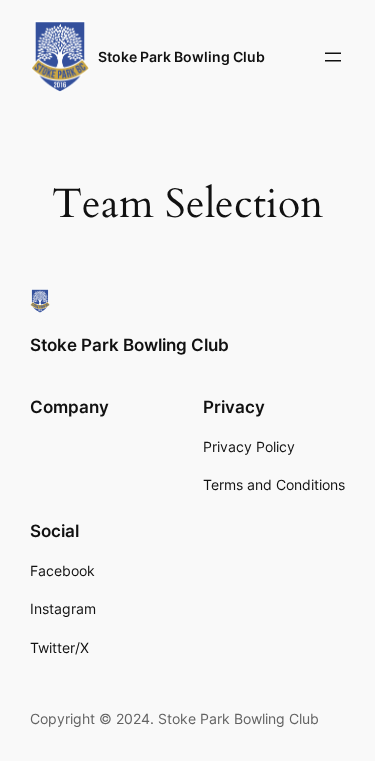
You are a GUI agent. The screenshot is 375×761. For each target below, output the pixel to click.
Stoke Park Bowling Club (181, 56)
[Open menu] (333, 57)
